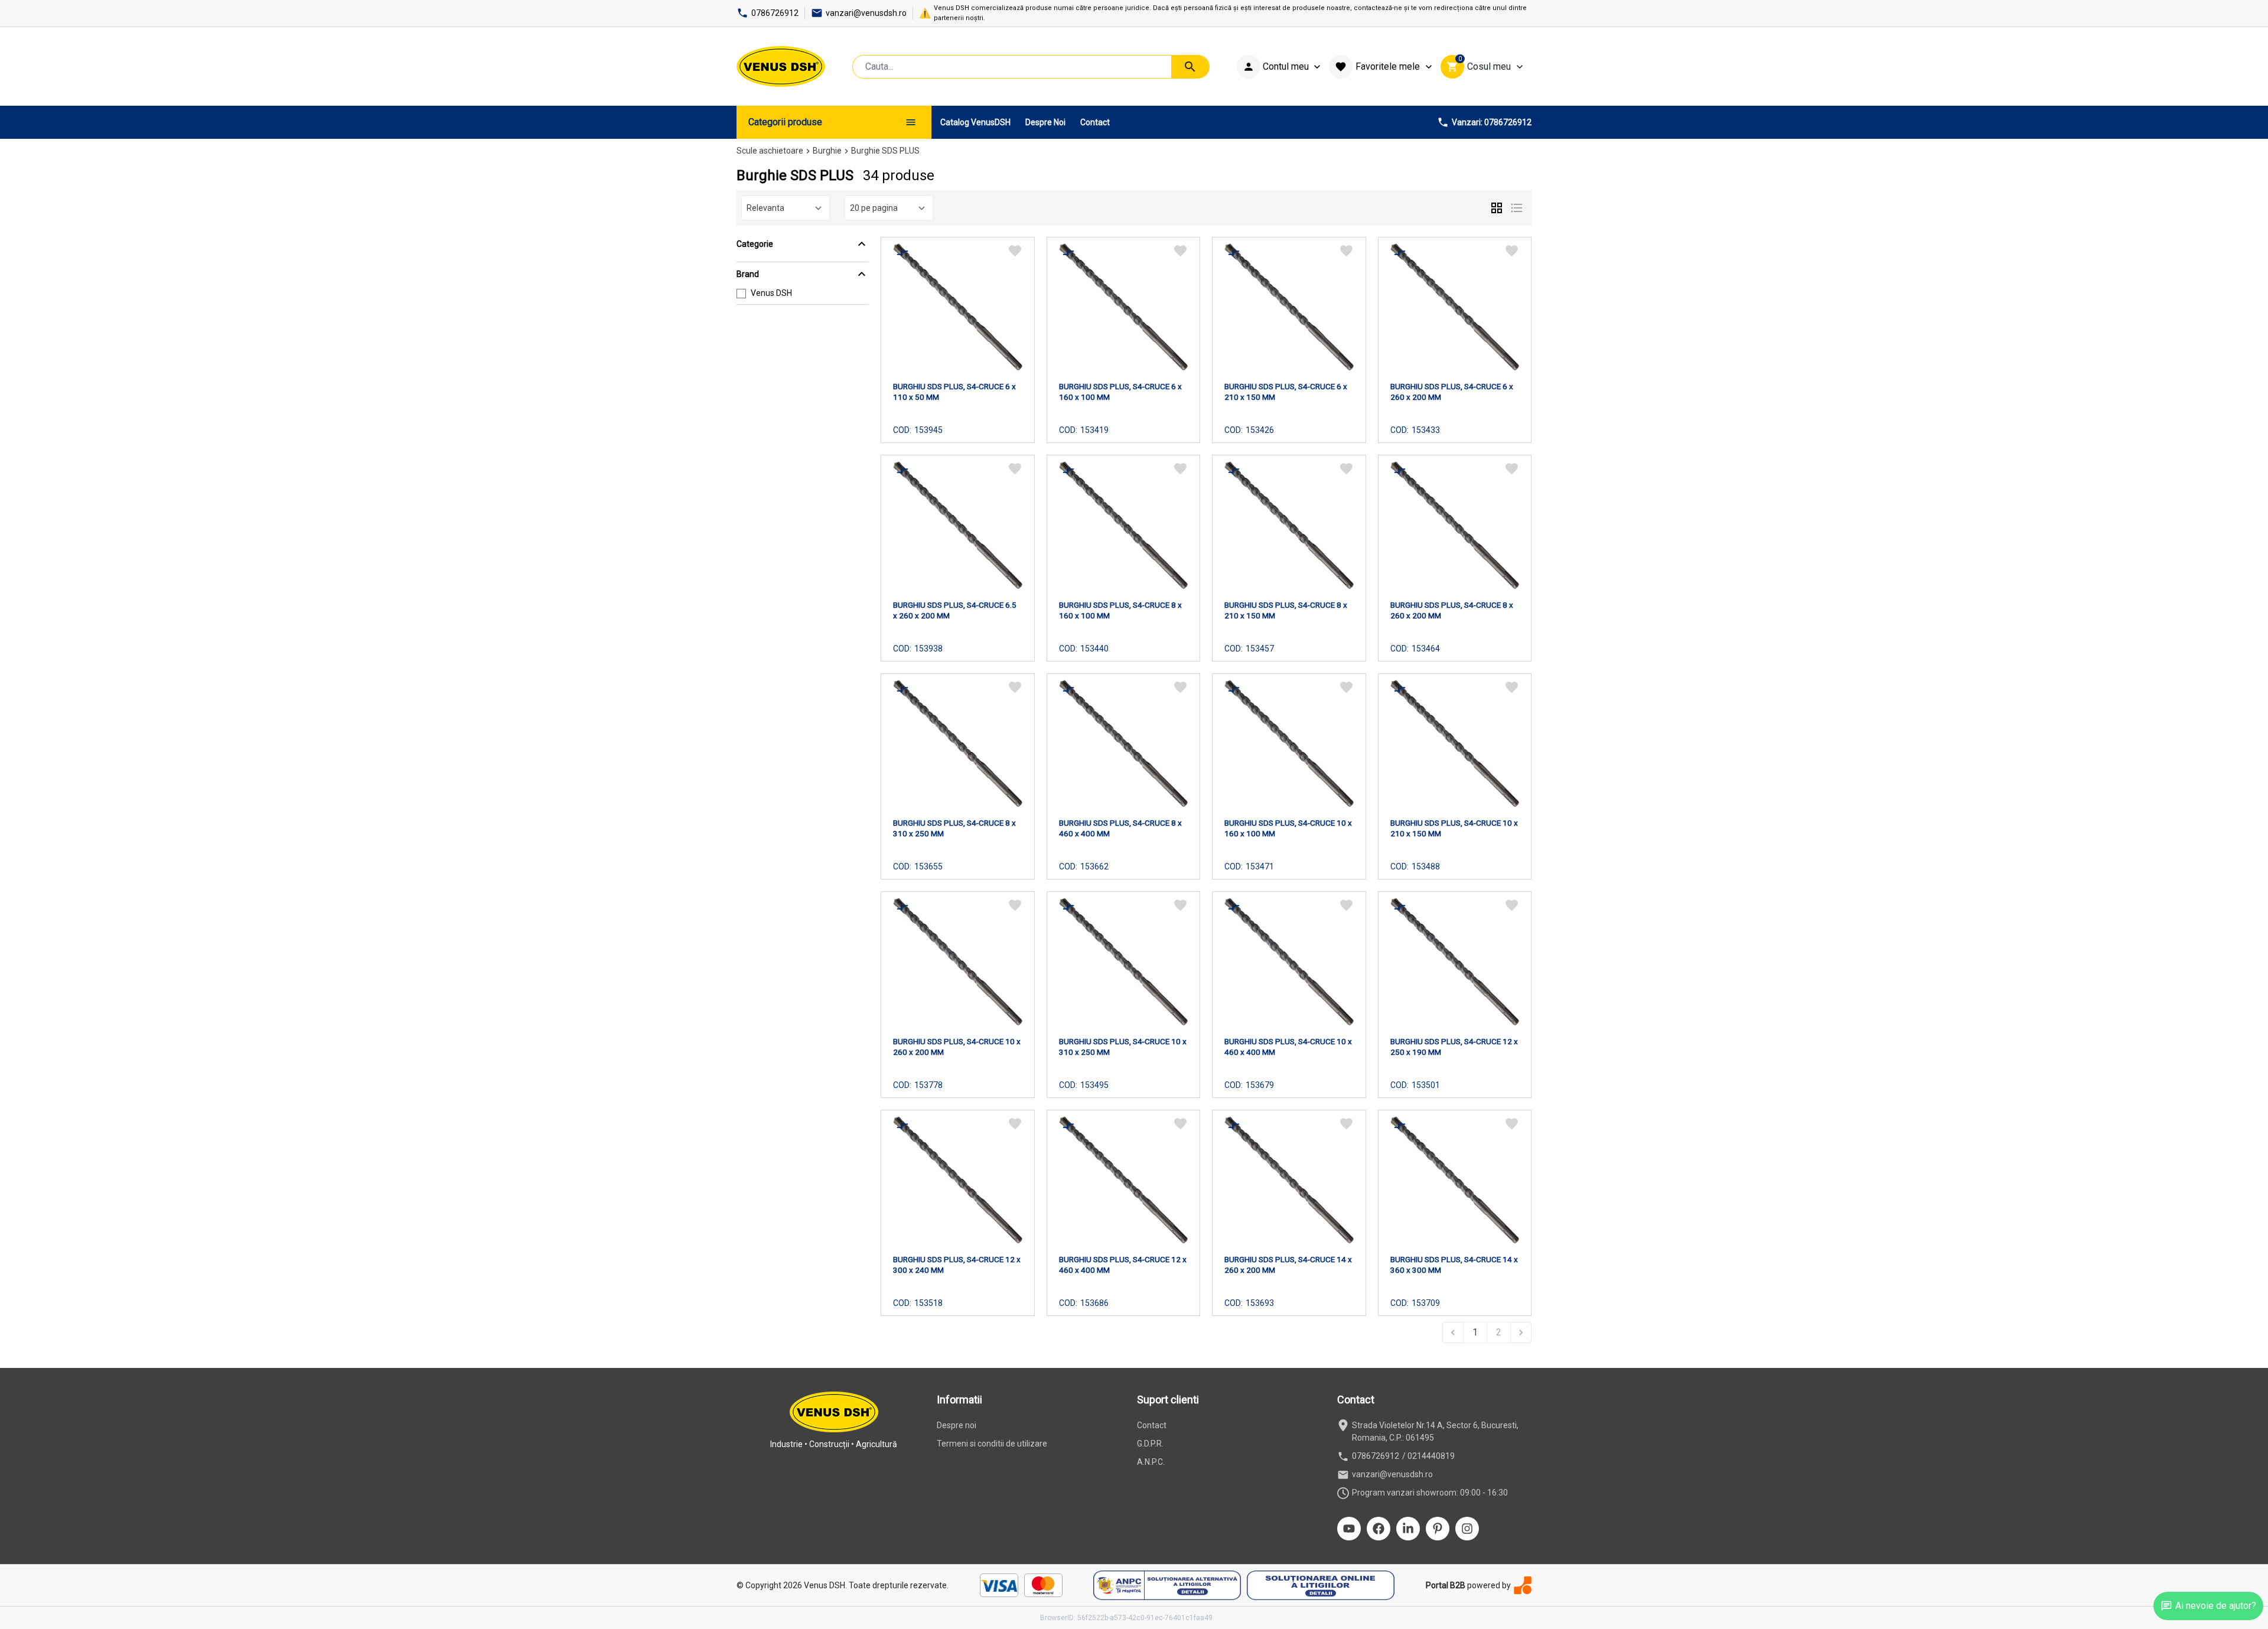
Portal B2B (1446, 1585)
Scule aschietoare (770, 151)
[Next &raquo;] (1521, 1332)
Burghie (827, 151)
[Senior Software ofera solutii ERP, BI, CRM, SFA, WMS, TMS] (1523, 1585)
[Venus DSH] (781, 66)
